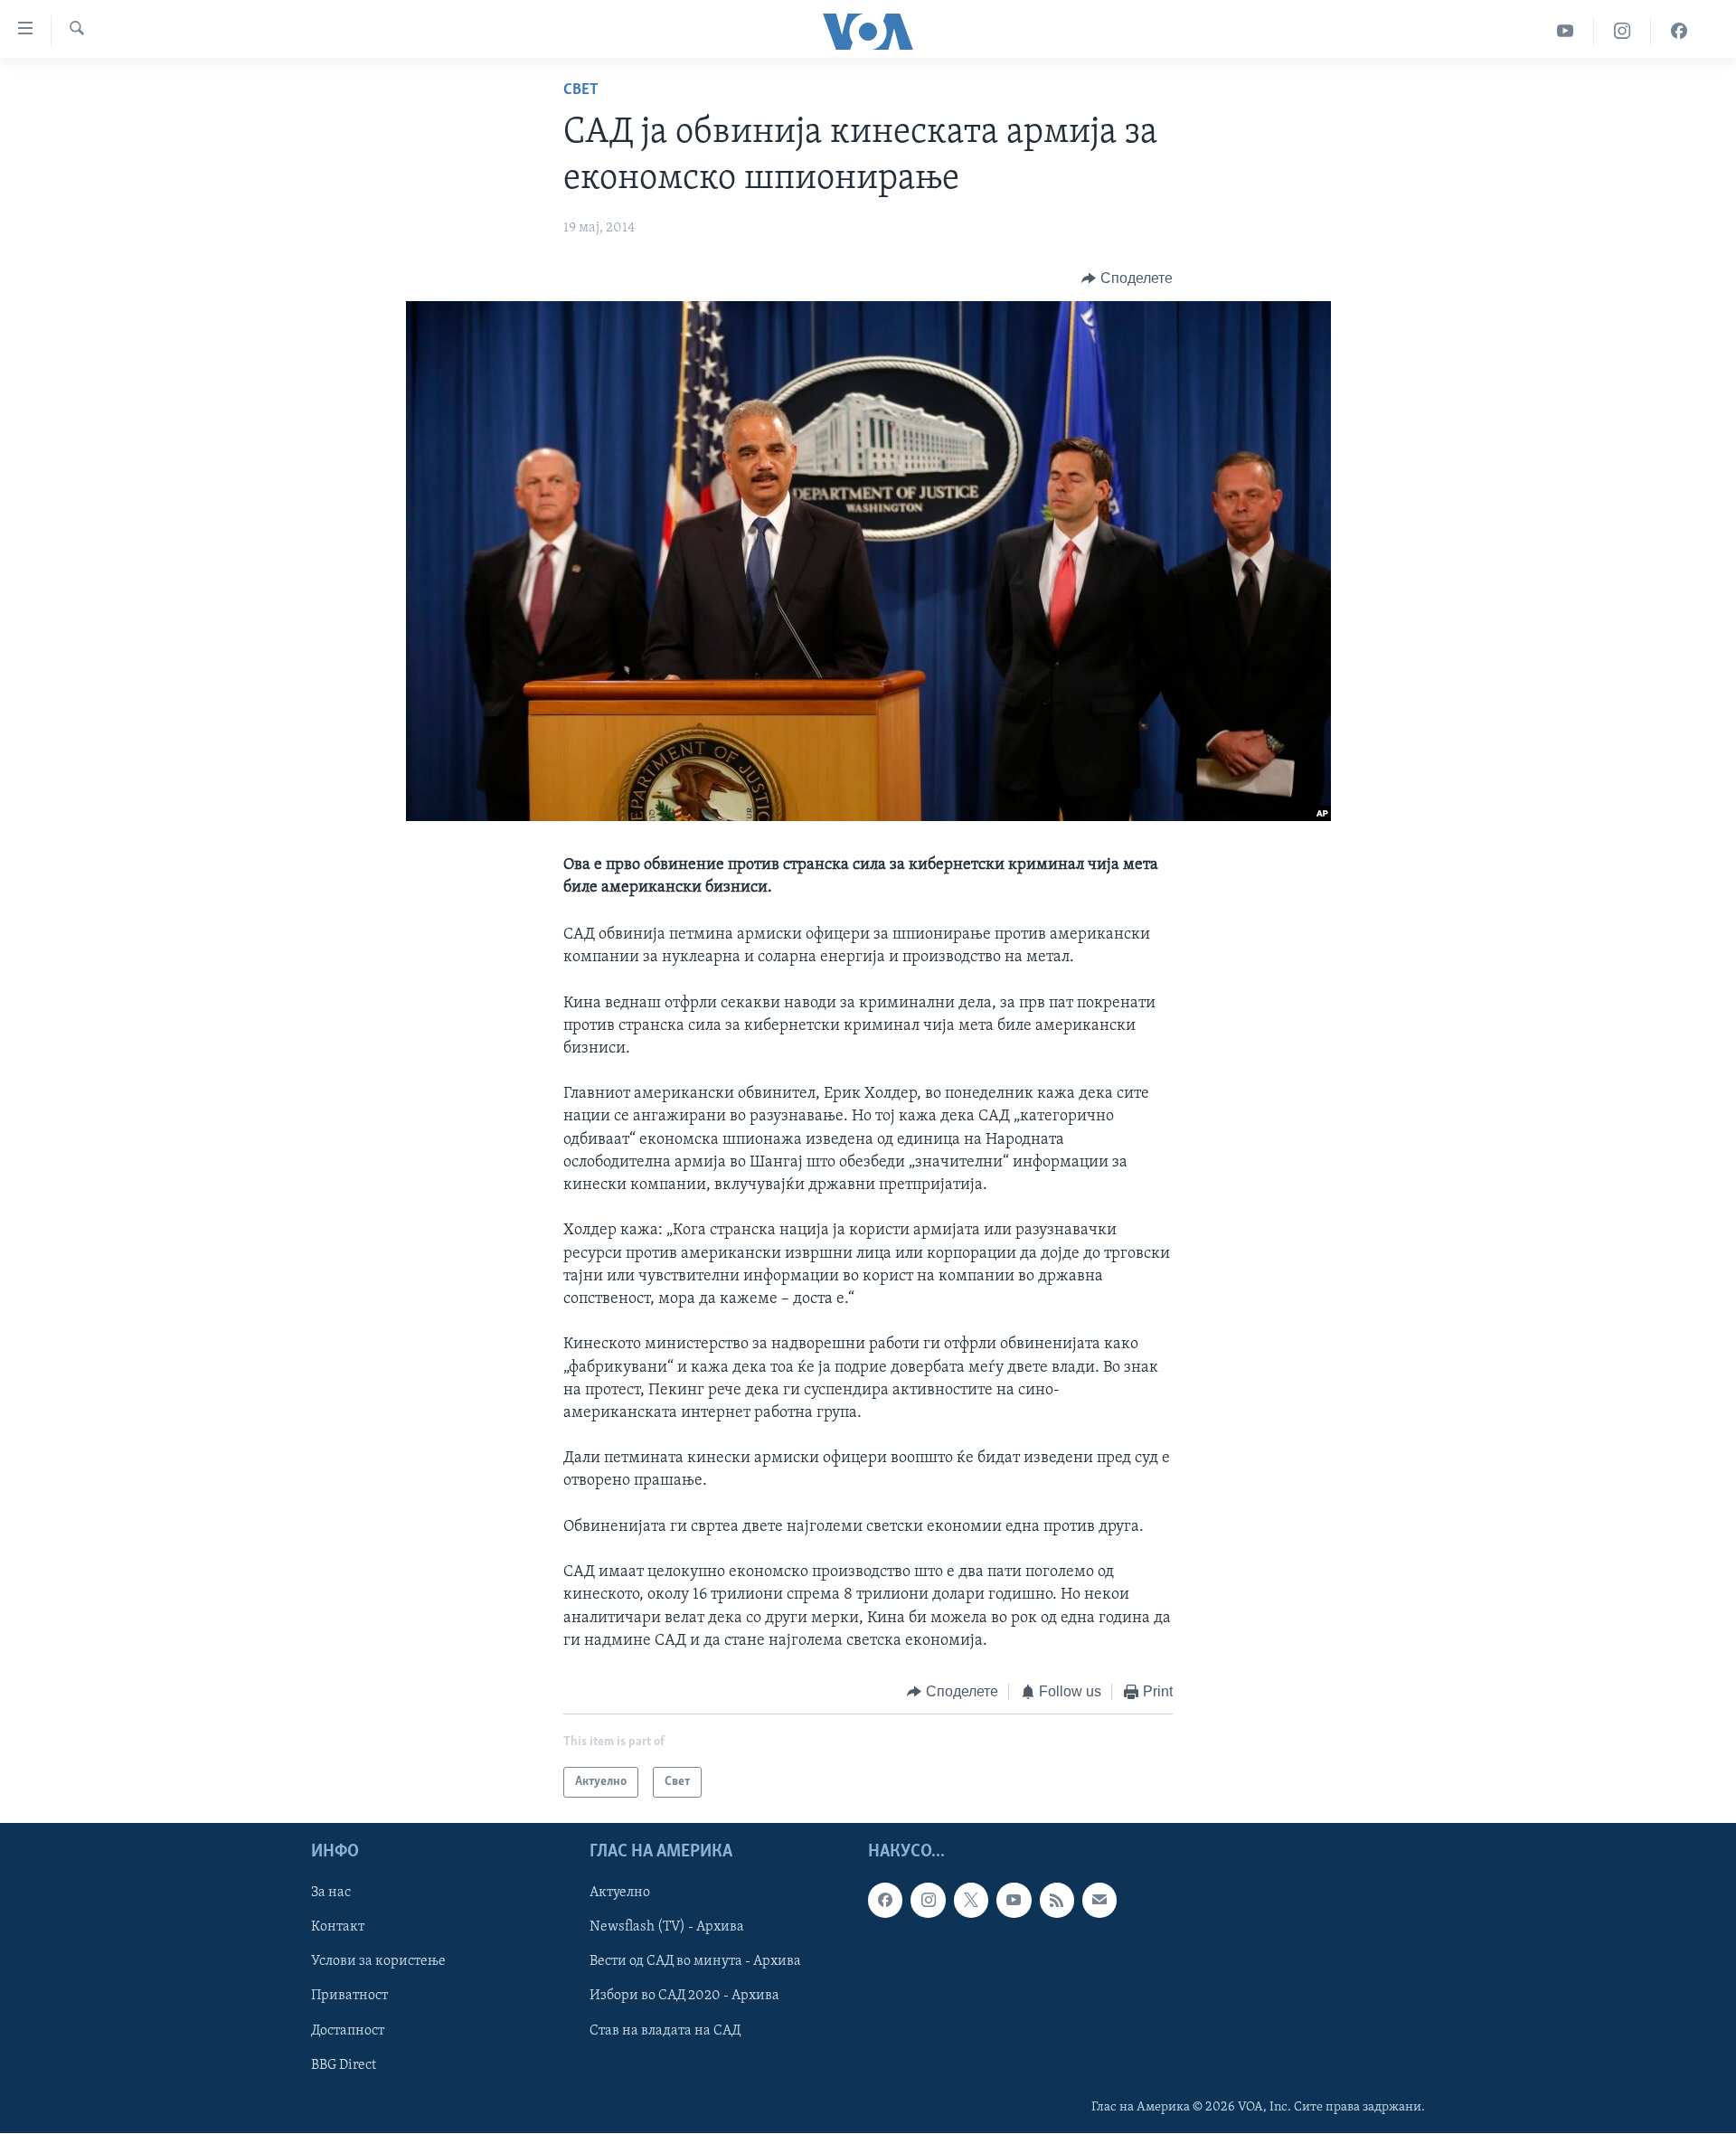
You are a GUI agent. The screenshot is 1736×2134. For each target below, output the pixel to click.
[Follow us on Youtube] (1014, 1901)
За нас (331, 1893)
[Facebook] (1679, 31)
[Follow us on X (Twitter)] (971, 1901)
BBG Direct (344, 2065)
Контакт (338, 1928)
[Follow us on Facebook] (885, 1901)
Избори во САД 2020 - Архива (684, 1997)
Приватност (349, 1997)
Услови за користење (378, 1962)
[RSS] (1057, 1901)
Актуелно (620, 1893)
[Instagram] (1623, 31)
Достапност (348, 2031)
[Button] (1127, 279)
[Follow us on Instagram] (928, 1901)
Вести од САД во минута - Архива (695, 1962)
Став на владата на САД (665, 2031)
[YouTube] (1566, 31)
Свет (581, 90)
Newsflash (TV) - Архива (667, 1928)
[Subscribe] (1099, 1901)
